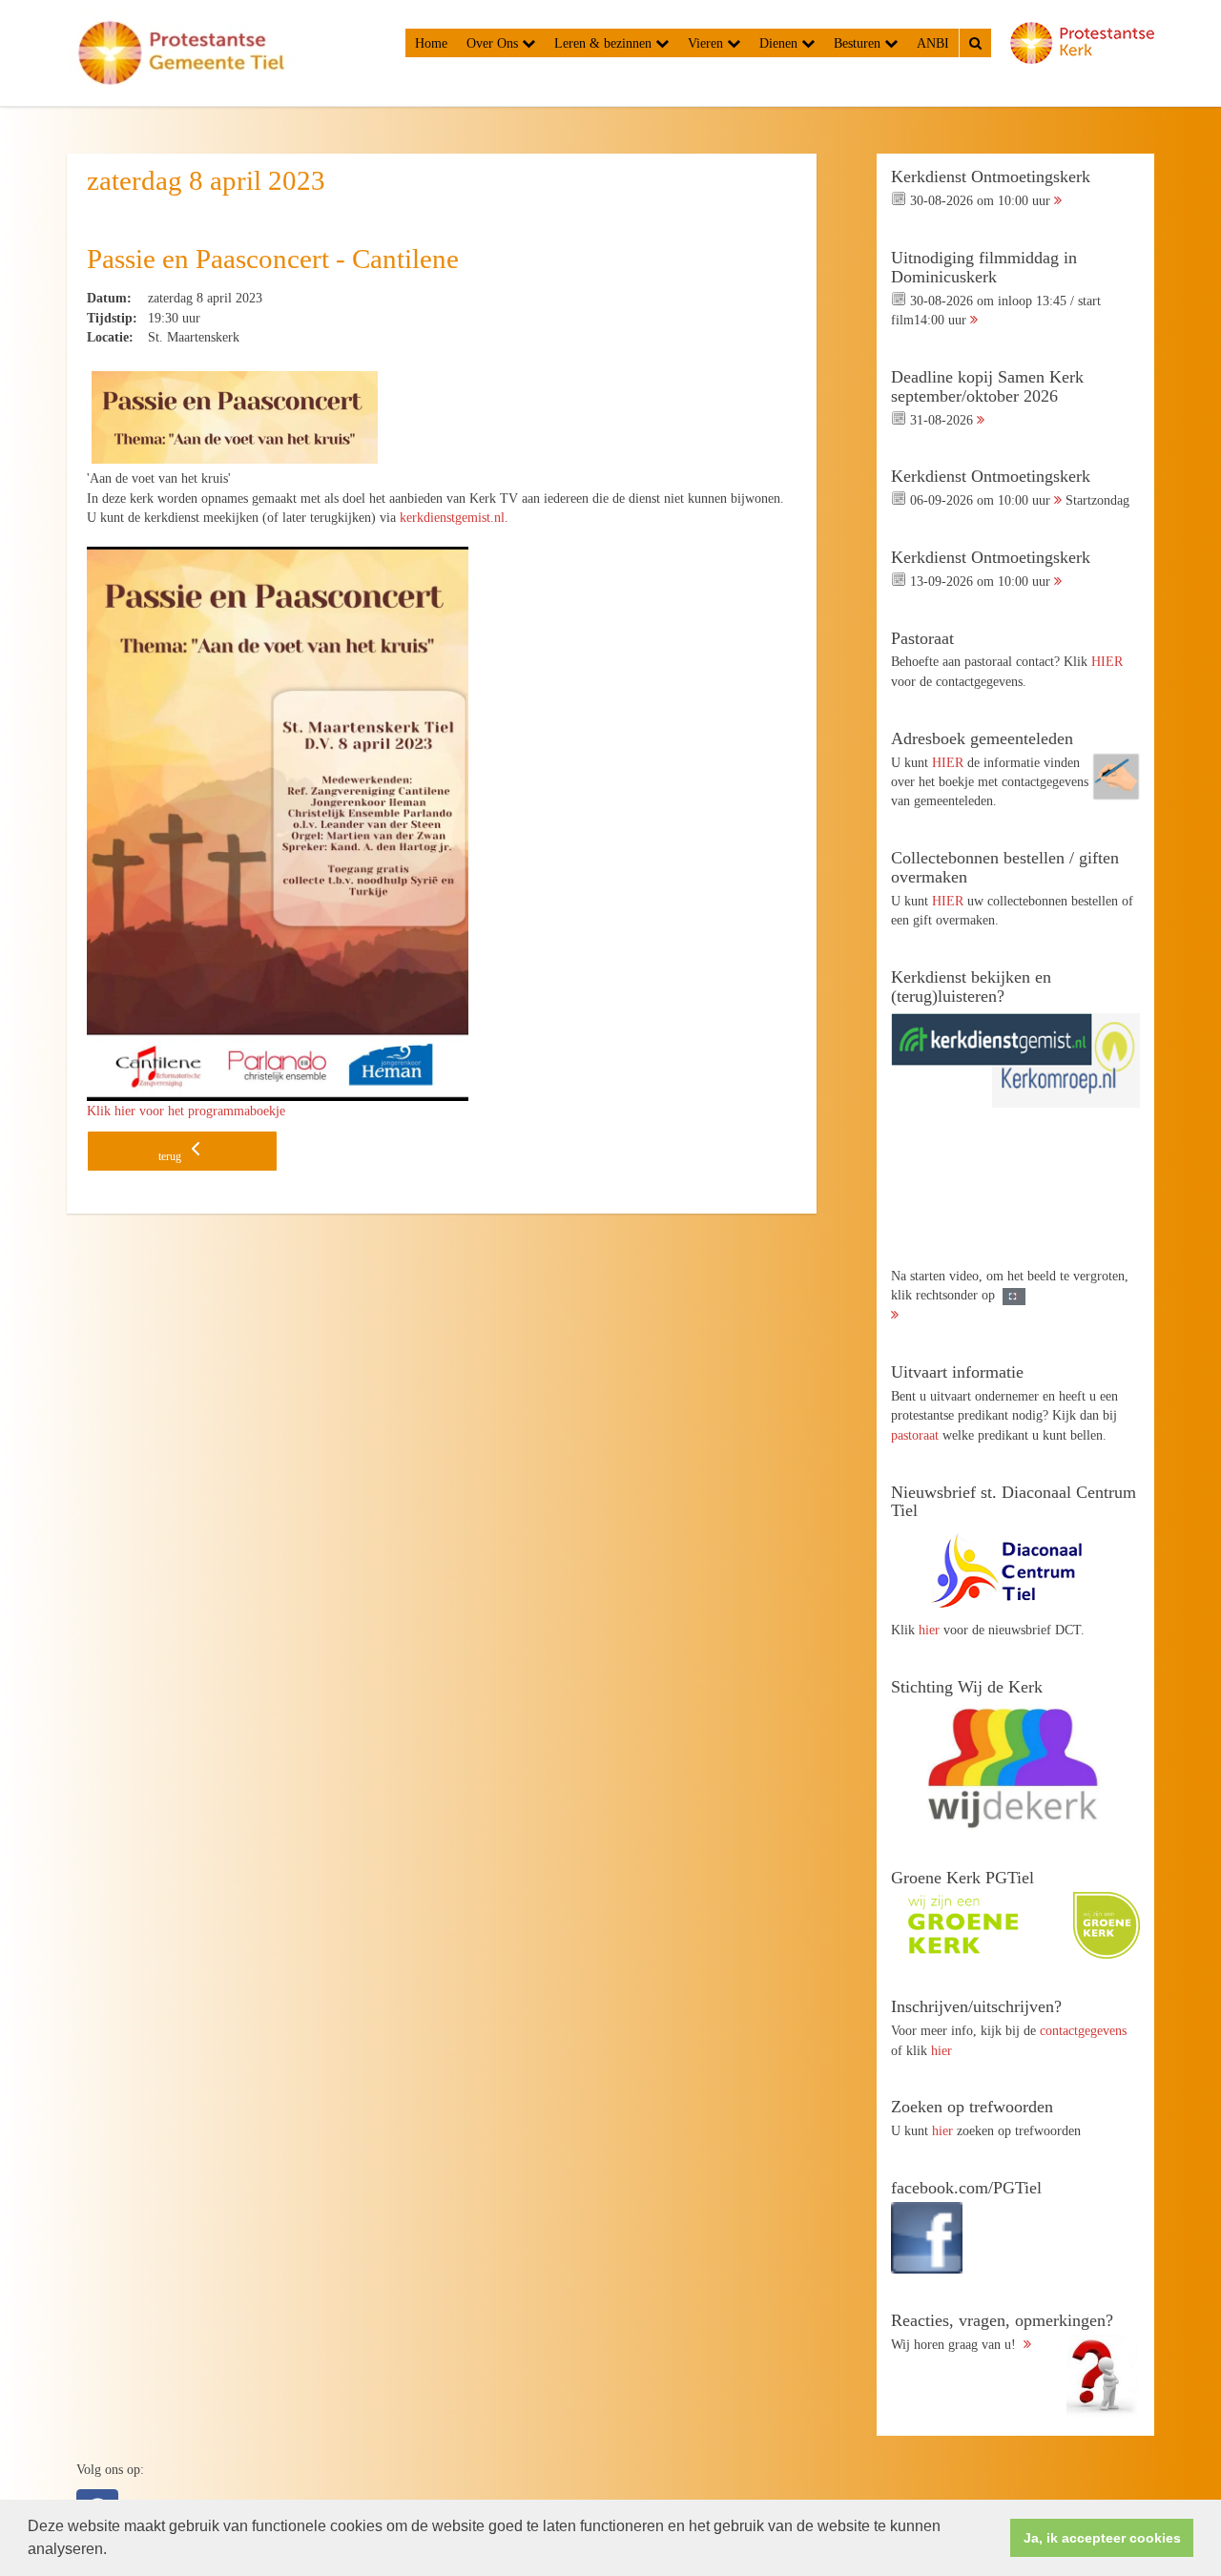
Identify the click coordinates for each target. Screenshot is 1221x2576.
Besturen (859, 43)
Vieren (707, 43)
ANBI (933, 43)
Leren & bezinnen (605, 43)
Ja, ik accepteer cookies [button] (1102, 2538)
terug (171, 1156)
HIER (1107, 661)
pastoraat (915, 1435)
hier (929, 1630)
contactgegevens (1083, 2030)
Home (431, 43)
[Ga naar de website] (1015, 1570)
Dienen (780, 43)
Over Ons (494, 43)
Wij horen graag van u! (1002, 2332)
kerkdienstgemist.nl (452, 517)
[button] (114, 2551)
